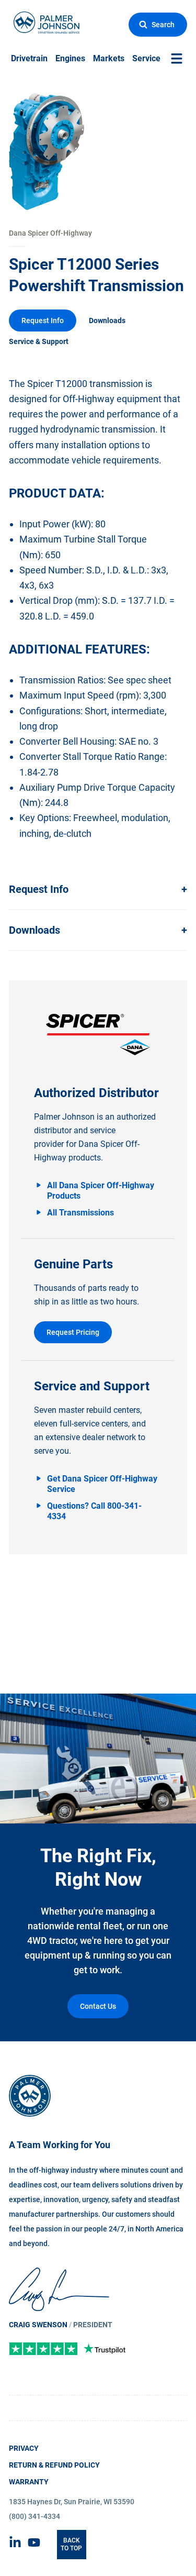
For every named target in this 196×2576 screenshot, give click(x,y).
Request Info (43, 320)
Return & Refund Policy (54, 2465)
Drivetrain (29, 59)
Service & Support (39, 341)
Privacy (24, 2448)
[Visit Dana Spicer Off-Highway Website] (98, 1035)
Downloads (107, 320)
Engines (70, 59)
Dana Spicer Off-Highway (50, 233)
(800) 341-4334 (34, 2516)
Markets (109, 59)
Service (146, 59)
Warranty (29, 2482)
